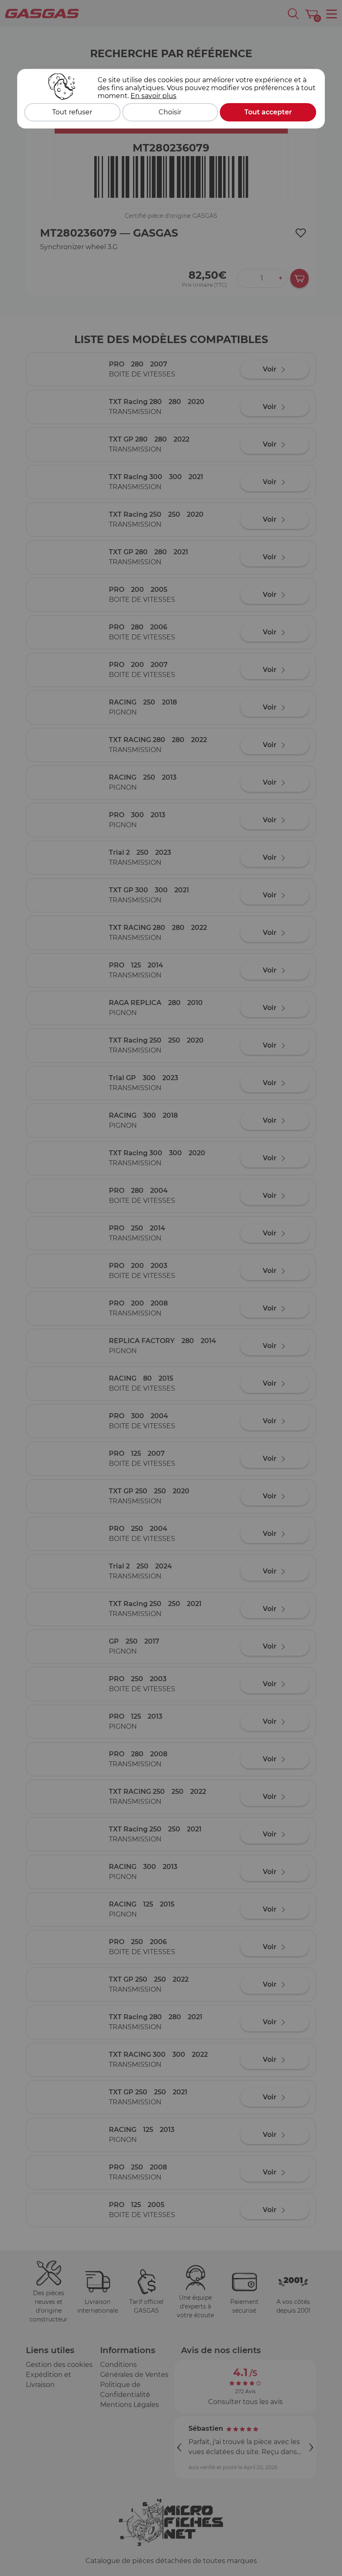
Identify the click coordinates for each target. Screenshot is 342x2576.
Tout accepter (268, 112)
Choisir (170, 112)
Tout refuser (72, 112)
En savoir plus (153, 96)
